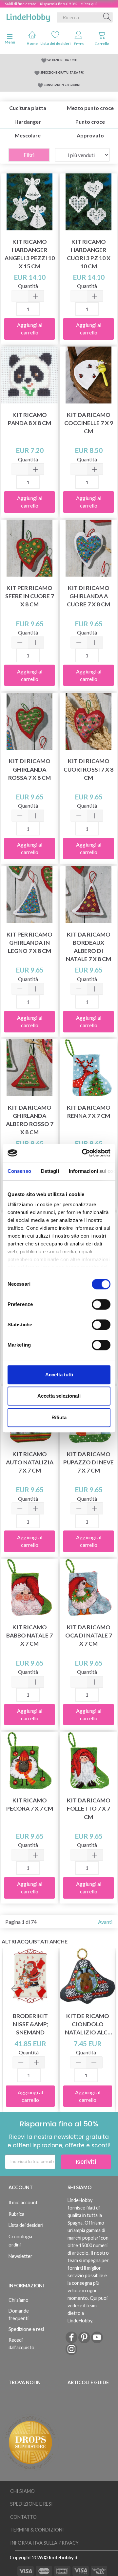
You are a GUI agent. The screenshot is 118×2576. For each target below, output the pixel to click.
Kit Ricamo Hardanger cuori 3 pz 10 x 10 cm (89, 254)
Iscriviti (86, 2162)
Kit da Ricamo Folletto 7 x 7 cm (89, 1808)
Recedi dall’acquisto (21, 2344)
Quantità (28, 286)
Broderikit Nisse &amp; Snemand (30, 2024)
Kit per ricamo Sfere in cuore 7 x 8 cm (30, 596)
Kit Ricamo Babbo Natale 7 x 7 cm (29, 1635)
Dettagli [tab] (50, 1171)
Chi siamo (19, 2300)
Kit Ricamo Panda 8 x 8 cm (29, 419)
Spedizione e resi (26, 2329)
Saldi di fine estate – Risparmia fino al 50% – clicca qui (51, 4)
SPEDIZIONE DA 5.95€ (62, 60)
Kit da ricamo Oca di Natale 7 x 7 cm (89, 1635)
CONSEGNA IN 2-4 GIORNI (62, 85)
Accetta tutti (59, 1375)
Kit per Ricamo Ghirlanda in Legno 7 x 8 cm (29, 943)
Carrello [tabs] (102, 44)
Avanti (105, 1922)
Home (32, 43)
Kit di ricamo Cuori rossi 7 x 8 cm (88, 769)
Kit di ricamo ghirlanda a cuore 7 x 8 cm (88, 596)
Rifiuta (59, 1417)
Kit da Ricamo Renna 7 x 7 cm (89, 1112)
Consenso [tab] (19, 1171)
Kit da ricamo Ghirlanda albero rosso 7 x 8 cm (30, 1120)
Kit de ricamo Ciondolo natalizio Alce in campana (88, 2024)
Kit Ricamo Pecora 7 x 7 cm (30, 1804)
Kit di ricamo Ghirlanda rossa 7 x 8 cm (29, 769)
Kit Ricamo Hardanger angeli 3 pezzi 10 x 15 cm (30, 254)
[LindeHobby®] (28, 16)
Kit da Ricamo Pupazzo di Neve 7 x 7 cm (88, 1462)
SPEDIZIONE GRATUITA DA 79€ (62, 72)
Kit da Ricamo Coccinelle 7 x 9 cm (89, 423)
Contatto (23, 2517)
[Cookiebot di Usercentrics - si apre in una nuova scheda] (83, 1153)
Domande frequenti (19, 2315)
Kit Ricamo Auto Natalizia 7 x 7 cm (30, 1462)
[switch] (101, 1304)
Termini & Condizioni (37, 2530)
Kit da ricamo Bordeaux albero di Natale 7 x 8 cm (88, 947)
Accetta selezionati (59, 1396)
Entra (79, 44)
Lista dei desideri (55, 43)
